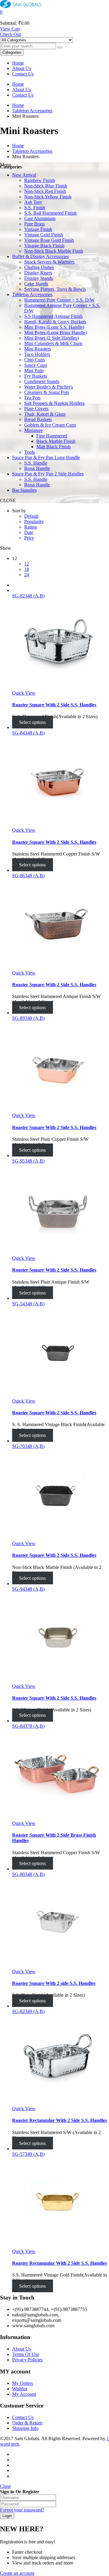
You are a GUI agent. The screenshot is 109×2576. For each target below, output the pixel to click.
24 (27, 575)
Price (29, 538)
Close (5, 2486)
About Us (21, 68)
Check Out (10, 34)
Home (18, 63)
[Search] (60, 47)
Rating (31, 527)
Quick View (24, 693)
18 (27, 569)
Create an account (17, 2573)
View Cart (10, 29)
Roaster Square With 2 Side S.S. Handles (54, 705)
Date (29, 532)
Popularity (34, 522)
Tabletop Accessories (32, 111)
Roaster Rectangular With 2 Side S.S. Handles (59, 2120)
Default (31, 516)
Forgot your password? (22, 2510)
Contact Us (23, 74)
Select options (32, 722)
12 (27, 564)
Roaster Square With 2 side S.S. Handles (54, 1983)
